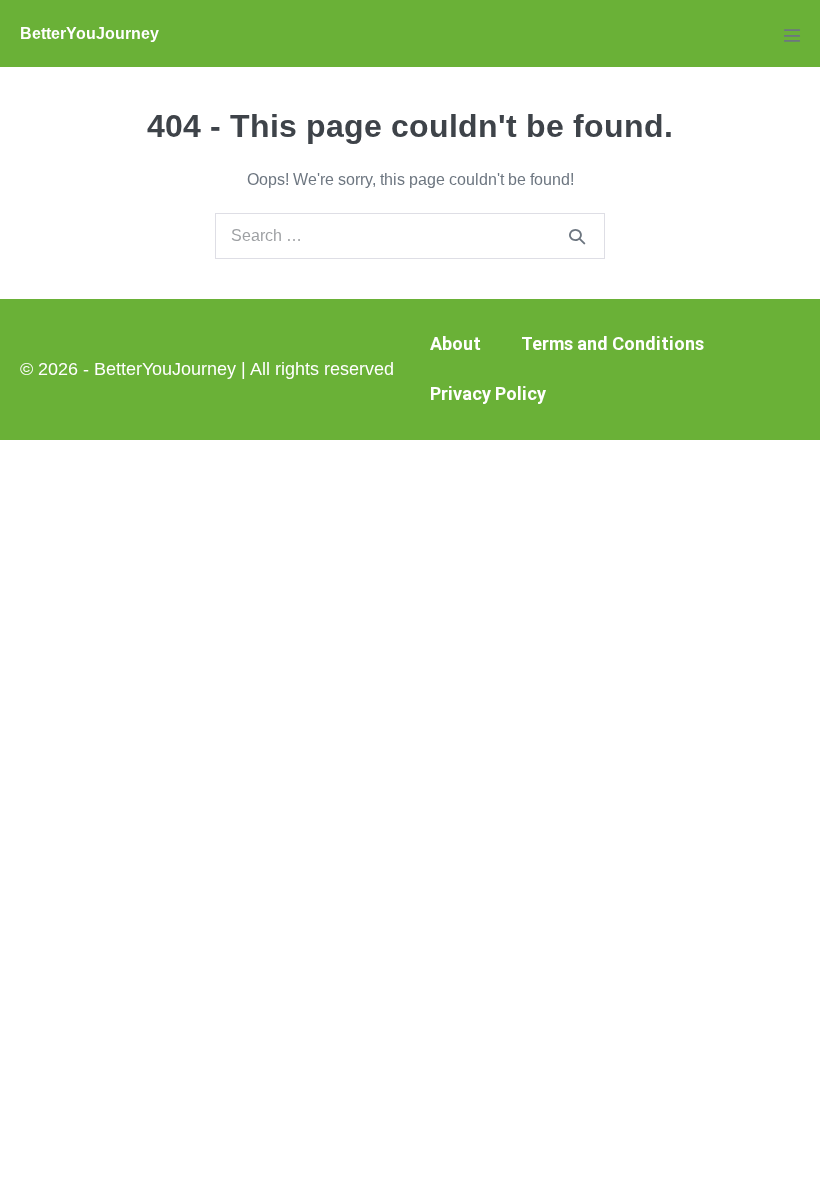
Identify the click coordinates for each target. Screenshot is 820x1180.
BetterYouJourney (89, 33)
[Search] (577, 236)
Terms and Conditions (612, 343)
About (455, 343)
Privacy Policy (488, 393)
